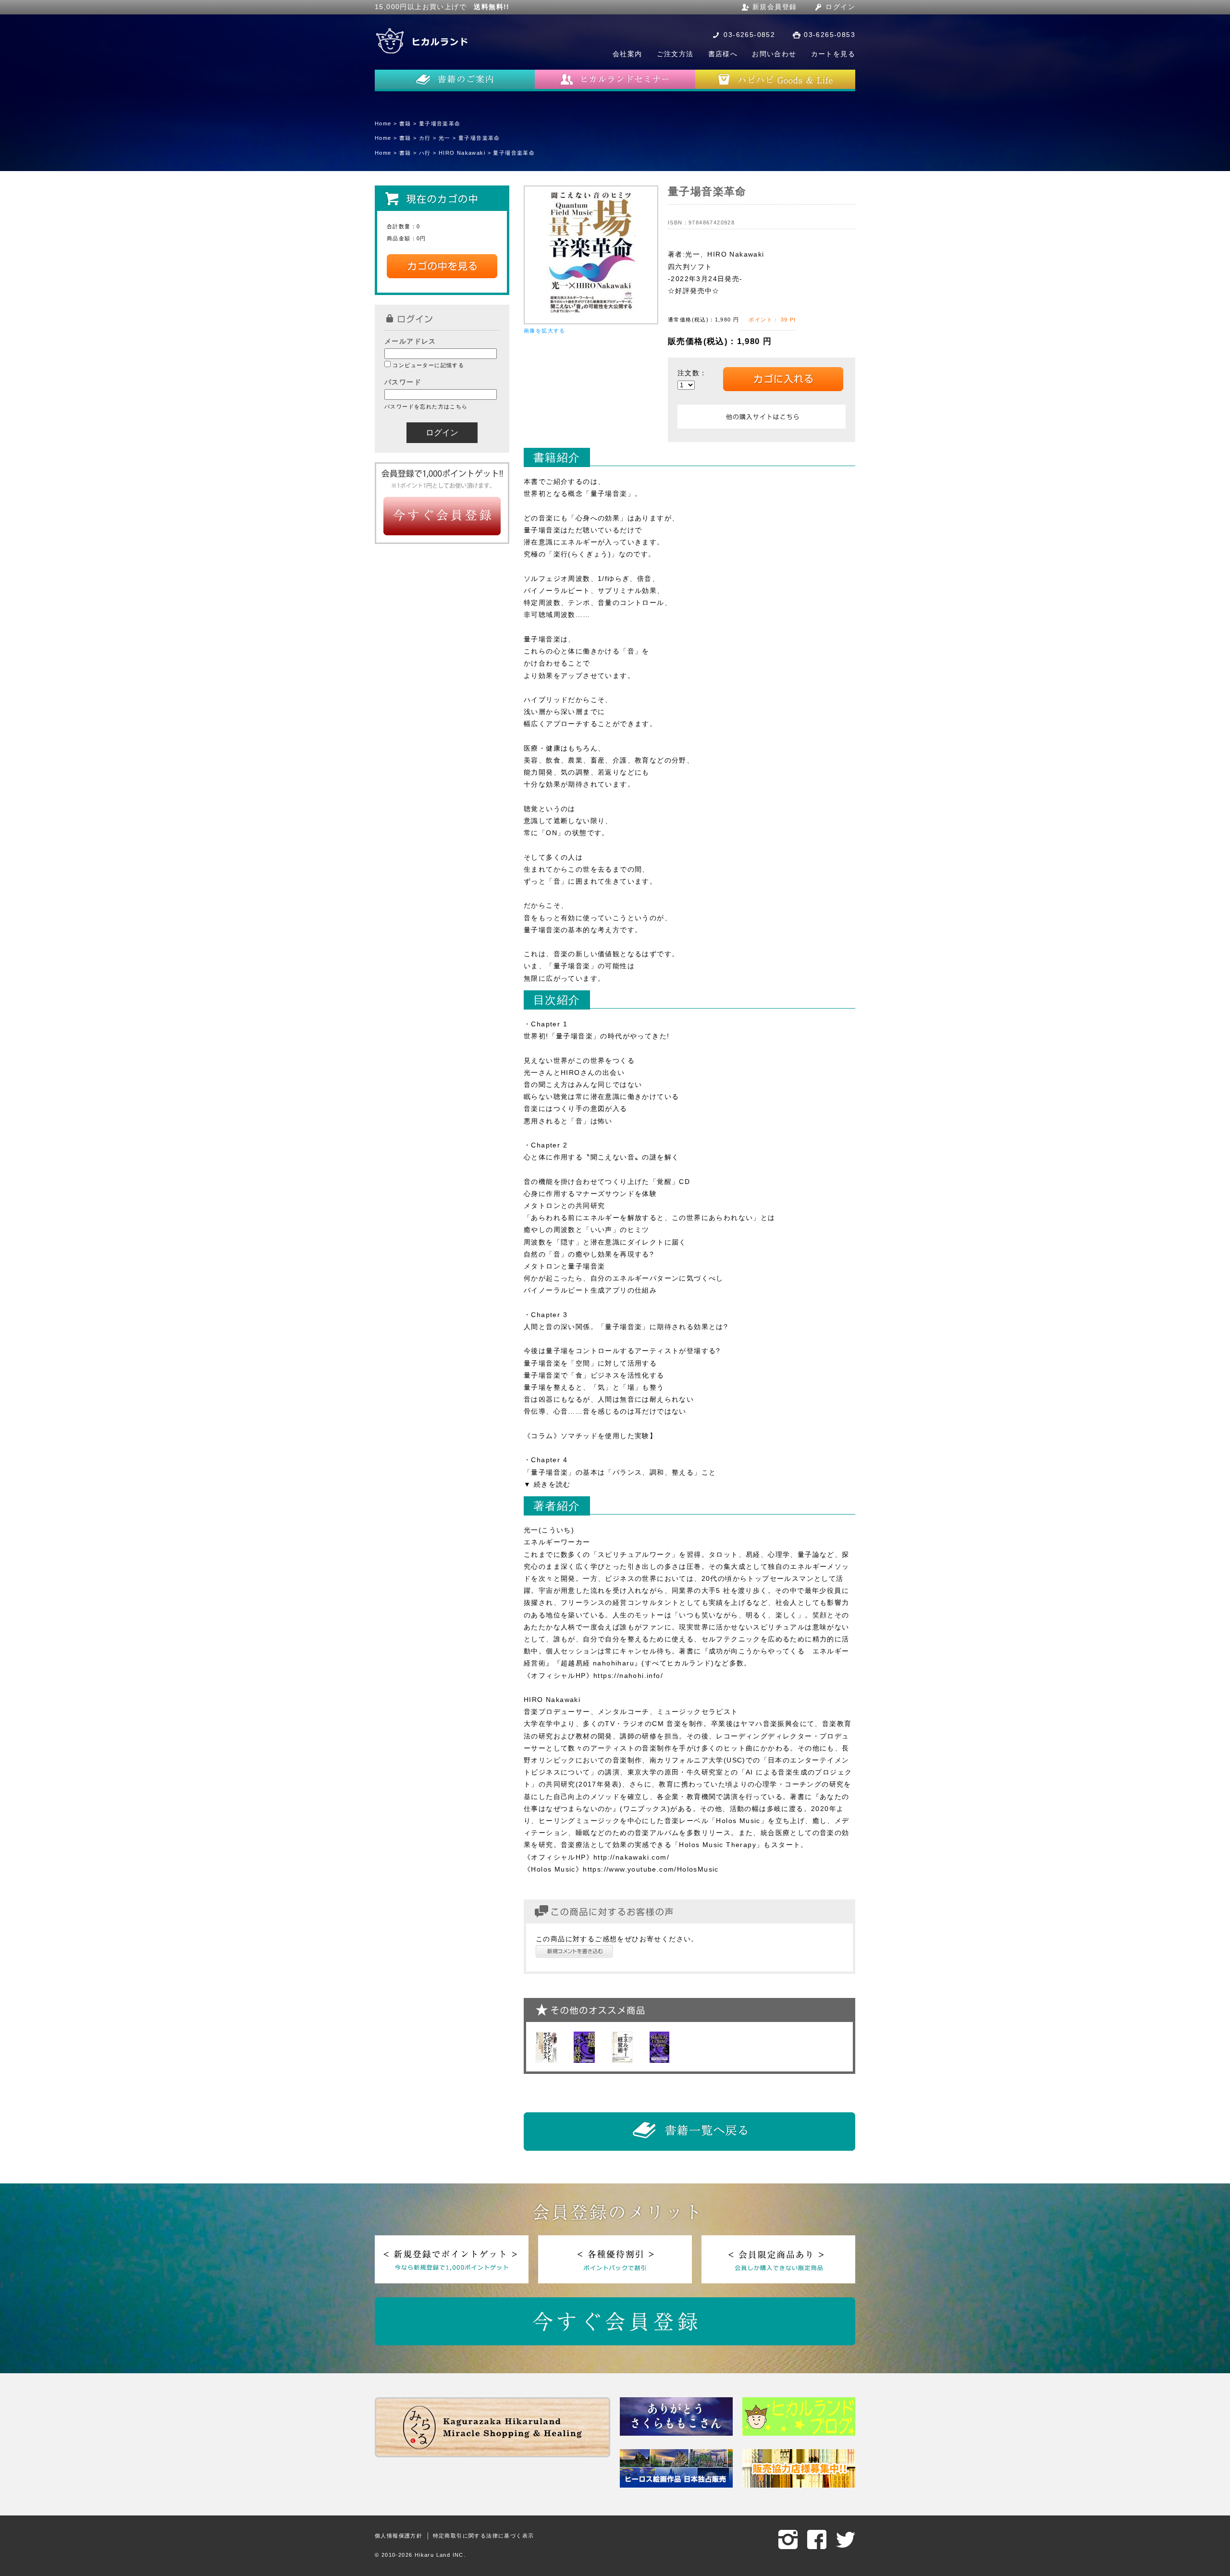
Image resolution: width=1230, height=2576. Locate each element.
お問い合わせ (774, 54)
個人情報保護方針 (399, 2536)
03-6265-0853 (830, 35)
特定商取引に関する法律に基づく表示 (484, 2536)
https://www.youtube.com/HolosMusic (651, 1869)
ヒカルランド (423, 41)
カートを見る (833, 54)
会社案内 (627, 54)
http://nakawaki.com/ (631, 1857)
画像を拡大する (545, 331)
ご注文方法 (675, 54)
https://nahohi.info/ (628, 1676)
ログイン (840, 7)
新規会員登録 (775, 7)
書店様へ (723, 54)
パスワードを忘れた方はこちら (426, 407)
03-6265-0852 (749, 35)
